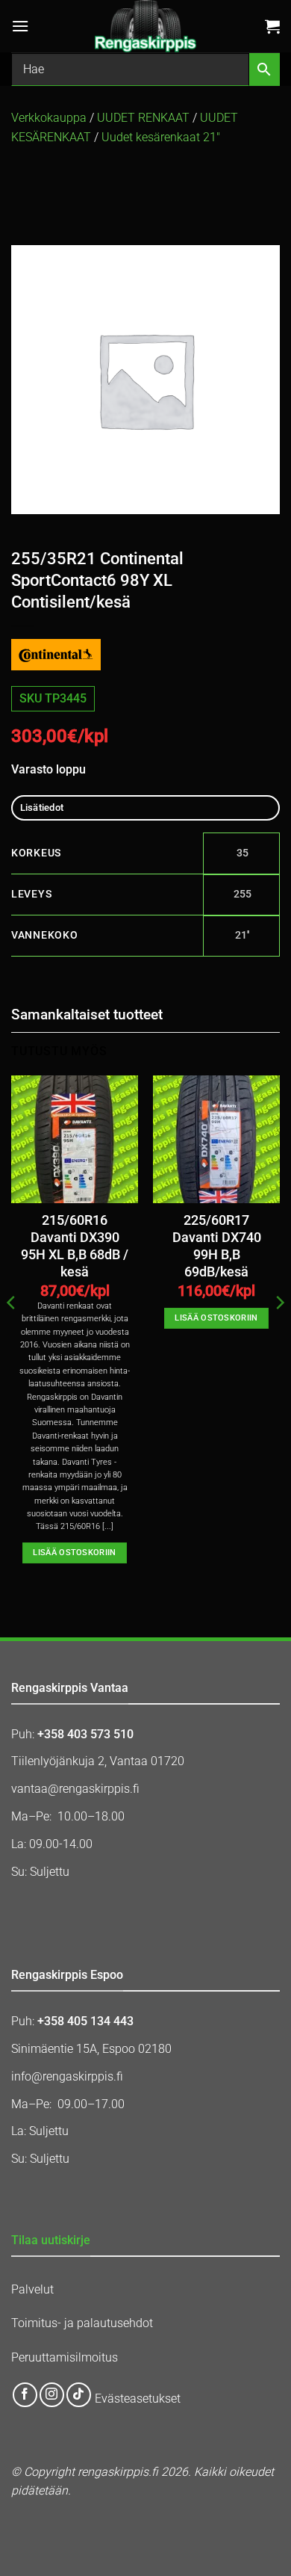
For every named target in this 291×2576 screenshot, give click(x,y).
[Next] (279, 1332)
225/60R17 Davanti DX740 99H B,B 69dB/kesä (217, 1246)
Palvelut (32, 2289)
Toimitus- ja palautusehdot (82, 2323)
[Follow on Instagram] (52, 2395)
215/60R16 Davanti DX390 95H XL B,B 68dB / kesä (75, 1246)
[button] (20, 26)
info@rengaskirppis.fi (67, 2076)
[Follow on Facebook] (25, 2395)
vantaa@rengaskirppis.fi (75, 1789)
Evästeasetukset (138, 2399)
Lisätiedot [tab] (42, 807)
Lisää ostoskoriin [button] (75, 1553)
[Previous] (12, 1332)
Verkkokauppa (49, 118)
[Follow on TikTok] (79, 2395)
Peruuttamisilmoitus (65, 2357)
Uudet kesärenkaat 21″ (161, 137)
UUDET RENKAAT (143, 118)
